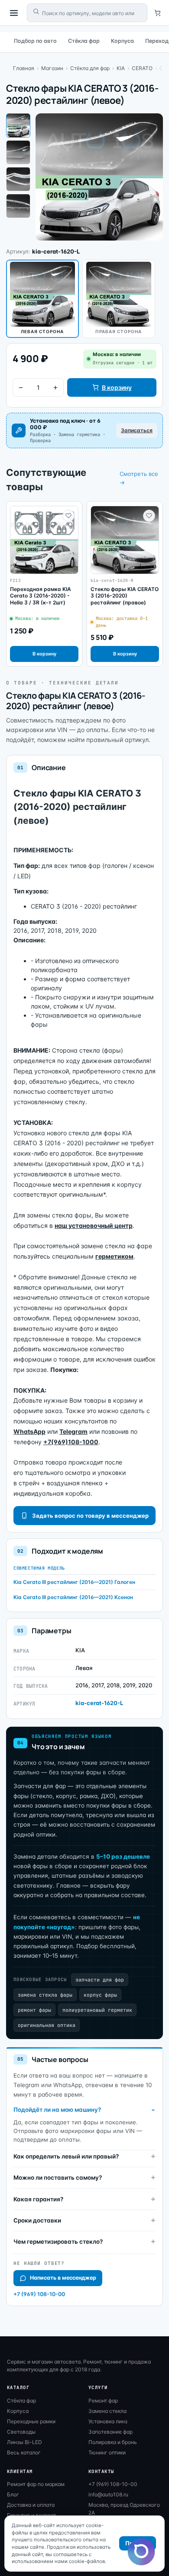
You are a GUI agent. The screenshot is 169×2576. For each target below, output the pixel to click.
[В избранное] (68, 516)
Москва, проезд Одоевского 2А (124, 2509)
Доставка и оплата (31, 2505)
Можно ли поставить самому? (58, 2178)
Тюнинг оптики (107, 2452)
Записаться (137, 430)
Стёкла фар (84, 41)
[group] (44, 584)
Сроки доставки (37, 2220)
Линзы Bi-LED (24, 2442)
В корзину (117, 387)
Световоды (21, 2432)
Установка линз (108, 2421)
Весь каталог (24, 2452)
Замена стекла (107, 2411)
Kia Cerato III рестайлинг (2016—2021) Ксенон (73, 1597)
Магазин (52, 68)
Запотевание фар (110, 2432)
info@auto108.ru (108, 2494)
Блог (13, 2494)
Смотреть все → (139, 478)
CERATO (142, 68)
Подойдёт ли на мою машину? (57, 2110)
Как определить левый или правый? (66, 2156)
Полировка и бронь (113, 2442)
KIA (121, 68)
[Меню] (14, 13)
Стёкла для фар (90, 68)
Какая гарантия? (38, 2199)
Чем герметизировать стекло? (58, 2242)
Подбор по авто (35, 41)
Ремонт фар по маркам (36, 2484)
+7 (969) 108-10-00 (39, 2294)
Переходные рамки (31, 2421)
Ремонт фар (103, 2401)
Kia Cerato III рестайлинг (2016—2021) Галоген (74, 1582)
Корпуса (122, 41)
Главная (24, 68)
